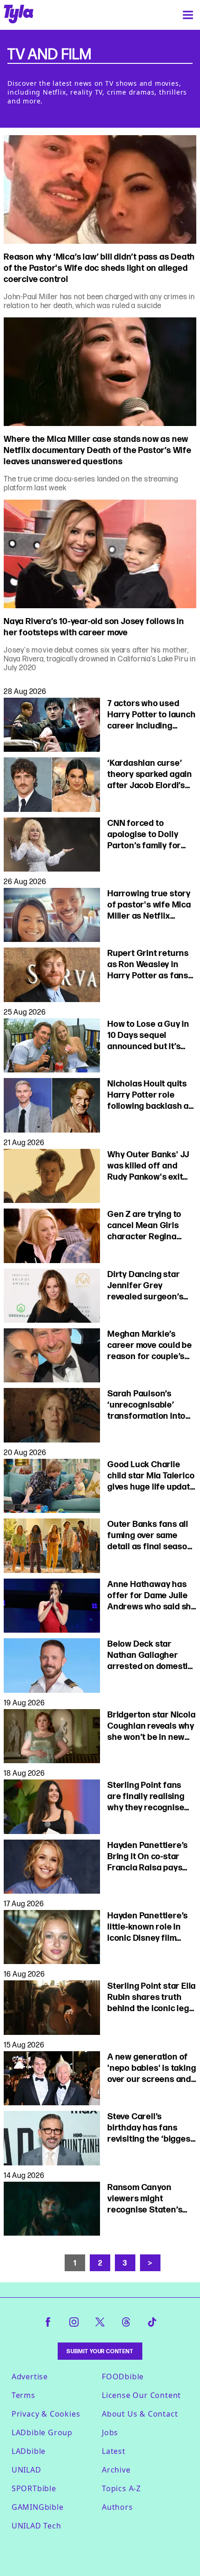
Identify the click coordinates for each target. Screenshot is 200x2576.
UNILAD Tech (37, 2526)
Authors (117, 2507)
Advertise (30, 2377)
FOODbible (123, 2377)
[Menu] (188, 15)
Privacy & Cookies (46, 2414)
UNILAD (27, 2470)
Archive (116, 2470)
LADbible (29, 2451)
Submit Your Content (100, 2351)
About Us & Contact (140, 2414)
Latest (114, 2451)
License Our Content (141, 2395)
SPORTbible (34, 2488)
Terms (23, 2395)
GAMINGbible (38, 2507)
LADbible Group (42, 2432)
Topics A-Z (121, 2488)
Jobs (110, 2432)
